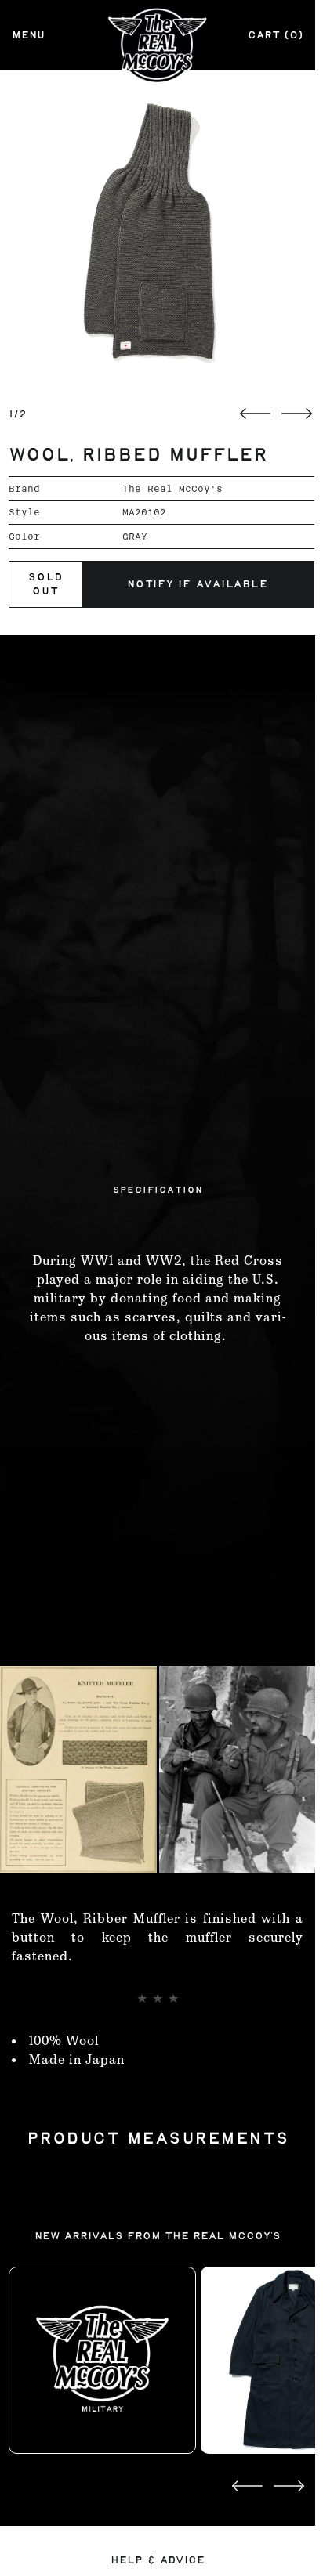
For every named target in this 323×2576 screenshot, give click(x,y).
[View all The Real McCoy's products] (102, 2360)
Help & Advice (158, 2560)
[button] (161, 232)
